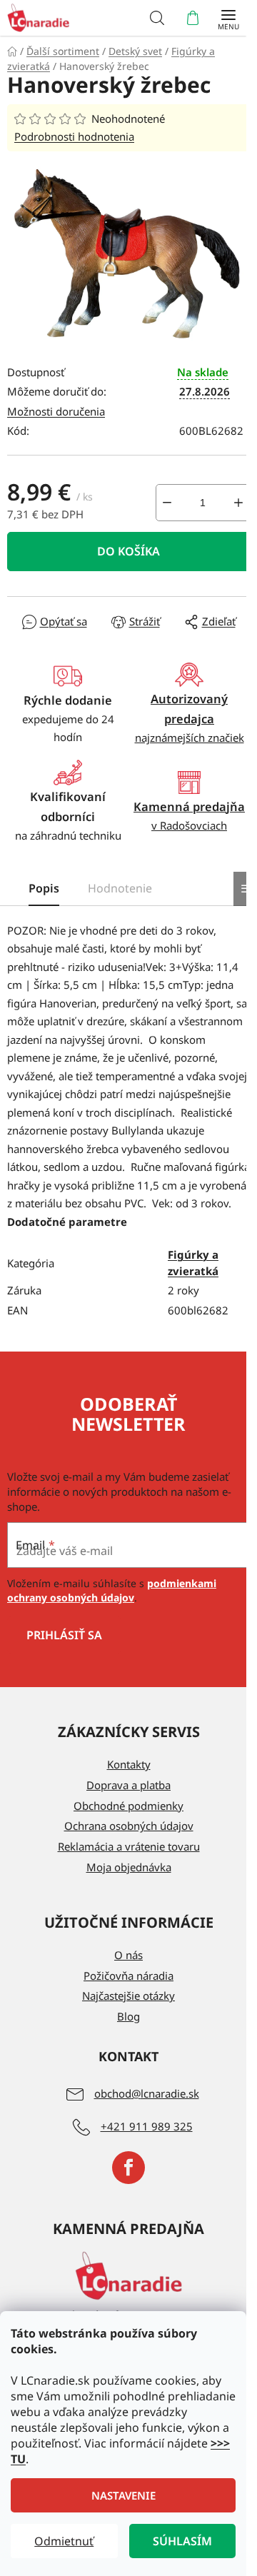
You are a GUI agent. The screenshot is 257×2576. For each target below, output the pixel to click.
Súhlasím (182, 2541)
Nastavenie (124, 2495)
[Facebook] (128, 2168)
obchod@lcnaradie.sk (147, 2093)
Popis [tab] (44, 888)
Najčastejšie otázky (128, 1996)
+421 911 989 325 (147, 2126)
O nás (128, 1955)
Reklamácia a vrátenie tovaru (129, 1846)
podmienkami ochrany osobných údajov (112, 1590)
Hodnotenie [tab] (120, 888)
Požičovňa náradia (128, 1976)
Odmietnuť (64, 2541)
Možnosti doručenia (56, 411)
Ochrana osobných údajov (129, 1826)
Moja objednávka (129, 1867)
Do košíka (128, 551)
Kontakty (129, 1764)
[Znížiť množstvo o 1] (167, 503)
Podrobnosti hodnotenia (74, 136)
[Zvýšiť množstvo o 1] (238, 503)
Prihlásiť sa (64, 1635)
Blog (128, 2016)
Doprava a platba (128, 1785)
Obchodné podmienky (128, 1806)
